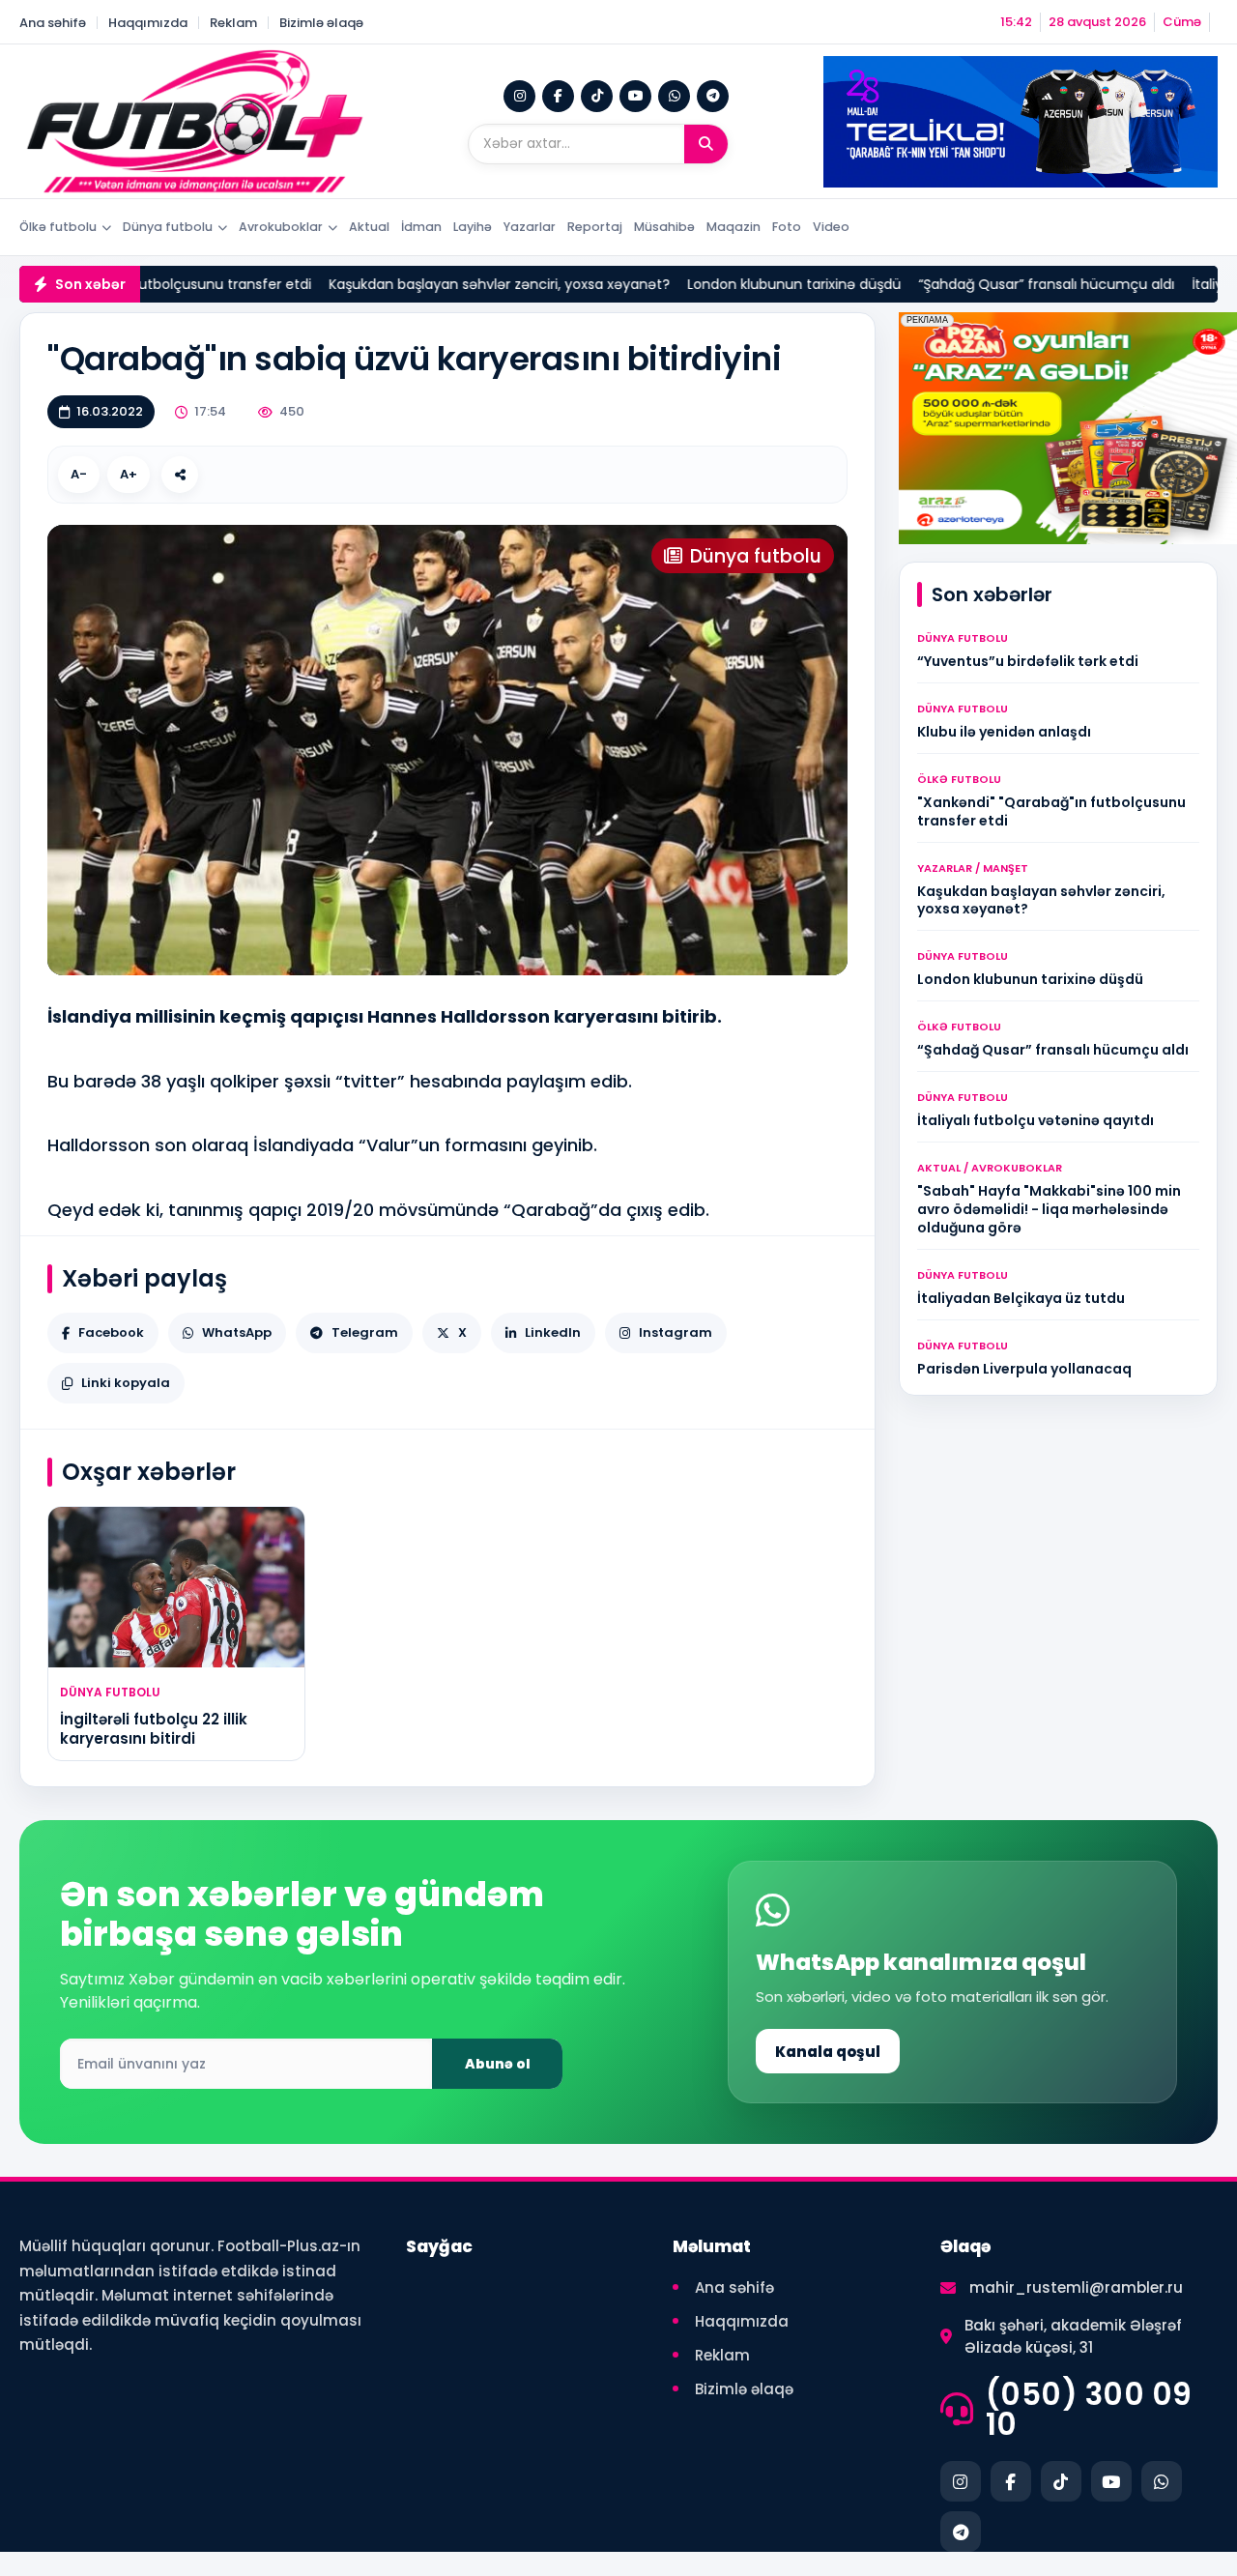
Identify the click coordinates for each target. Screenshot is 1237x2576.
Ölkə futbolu (58, 227)
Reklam (233, 23)
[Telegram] (713, 96)
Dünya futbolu (168, 227)
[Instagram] (519, 96)
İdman (421, 227)
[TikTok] (597, 96)
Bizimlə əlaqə (321, 23)
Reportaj (595, 227)
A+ (129, 474)
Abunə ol (498, 2064)
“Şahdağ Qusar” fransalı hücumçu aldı (951, 284)
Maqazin (734, 227)
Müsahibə (664, 227)
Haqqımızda (148, 23)
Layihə (473, 227)
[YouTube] (635, 96)
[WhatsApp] (674, 96)
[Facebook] (558, 96)
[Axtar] (706, 144)
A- (79, 474)
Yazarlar (530, 227)
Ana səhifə (53, 23)
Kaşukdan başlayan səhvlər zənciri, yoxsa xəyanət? (404, 284)
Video (831, 227)
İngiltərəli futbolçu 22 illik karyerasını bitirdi (154, 1729)
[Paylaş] (180, 475)
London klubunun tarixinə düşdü (699, 284)
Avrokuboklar (281, 227)
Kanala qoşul (828, 2052)
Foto (787, 227)
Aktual (369, 227)
